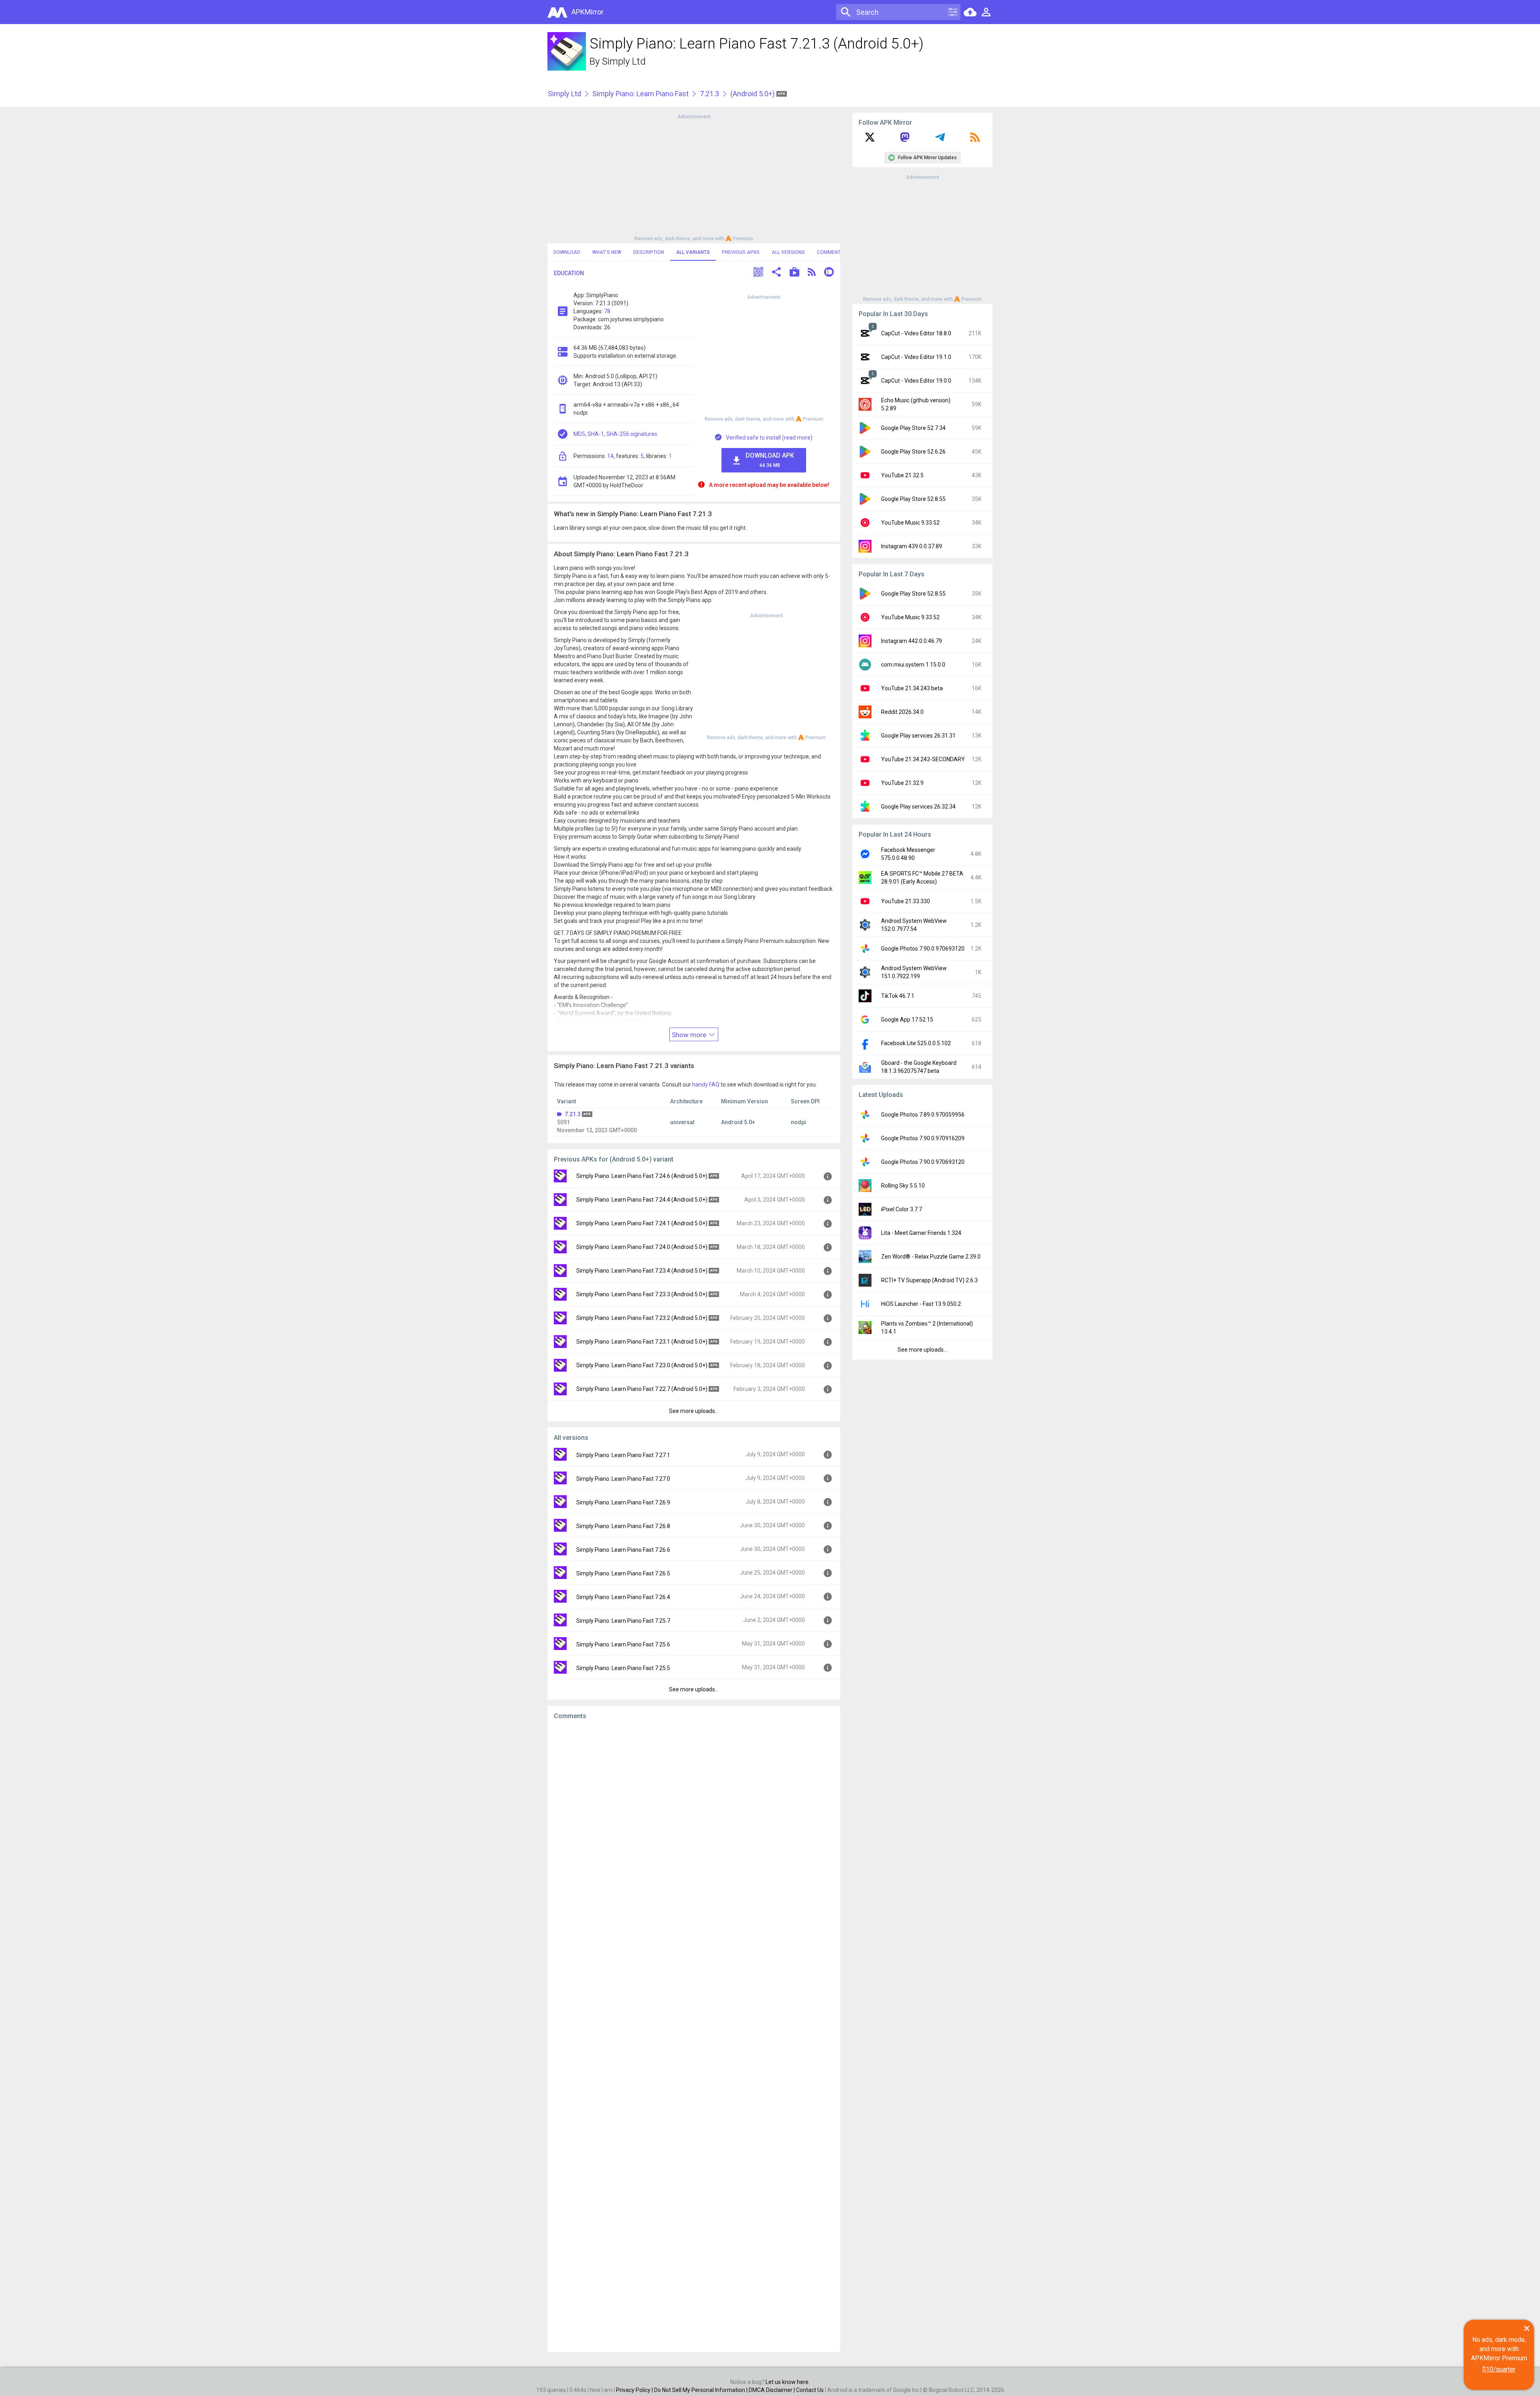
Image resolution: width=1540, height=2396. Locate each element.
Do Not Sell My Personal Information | (701, 2390)
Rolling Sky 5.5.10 (903, 1186)
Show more (690, 1035)
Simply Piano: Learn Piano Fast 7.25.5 (623, 1668)
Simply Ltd (624, 61)
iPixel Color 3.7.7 (902, 1209)
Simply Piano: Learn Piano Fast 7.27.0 (623, 1479)
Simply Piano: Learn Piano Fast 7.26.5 (623, 1573)
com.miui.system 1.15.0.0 (913, 665)
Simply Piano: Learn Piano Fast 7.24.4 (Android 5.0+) (642, 1200)
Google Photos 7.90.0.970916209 (923, 1138)
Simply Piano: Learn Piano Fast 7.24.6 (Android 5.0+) (642, 1176)
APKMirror (588, 12)
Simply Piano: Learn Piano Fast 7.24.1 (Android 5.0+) (642, 1223)
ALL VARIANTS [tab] (693, 252)
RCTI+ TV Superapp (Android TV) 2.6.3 (929, 1280)
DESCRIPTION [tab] (649, 252)
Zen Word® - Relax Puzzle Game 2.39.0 (931, 1257)
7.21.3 (709, 94)
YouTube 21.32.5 (902, 475)
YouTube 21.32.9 (902, 783)
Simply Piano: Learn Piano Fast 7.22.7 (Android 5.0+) (642, 1389)
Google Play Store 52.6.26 (913, 452)
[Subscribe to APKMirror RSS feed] (975, 140)
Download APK (770, 460)
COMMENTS (830, 252)
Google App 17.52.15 (907, 1020)
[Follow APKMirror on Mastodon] (905, 140)
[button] (758, 273)
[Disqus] (694, 2036)
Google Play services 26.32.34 (918, 807)
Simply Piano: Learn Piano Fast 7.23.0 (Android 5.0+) (642, 1365)
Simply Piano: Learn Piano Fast (640, 94)
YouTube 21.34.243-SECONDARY (923, 759)
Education (569, 273)
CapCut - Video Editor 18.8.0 (916, 333)
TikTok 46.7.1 (898, 996)
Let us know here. (788, 2382)
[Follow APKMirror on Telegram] (940, 140)
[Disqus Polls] (694, 1827)
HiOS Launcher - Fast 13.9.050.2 (921, 1304)
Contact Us (810, 2390)
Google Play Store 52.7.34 (913, 428)
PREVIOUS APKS (741, 252)
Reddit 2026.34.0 (902, 712)
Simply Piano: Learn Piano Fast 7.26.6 (623, 1550)
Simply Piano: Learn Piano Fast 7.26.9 (623, 1502)
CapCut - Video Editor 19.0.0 (916, 381)
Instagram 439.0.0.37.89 (912, 546)
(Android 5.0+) (753, 94)
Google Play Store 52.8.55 (913, 499)
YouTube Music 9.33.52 (910, 523)
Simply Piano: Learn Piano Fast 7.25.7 (623, 1621)
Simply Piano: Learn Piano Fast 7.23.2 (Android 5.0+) (642, 1318)
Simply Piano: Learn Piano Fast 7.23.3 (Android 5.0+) (642, 1294)
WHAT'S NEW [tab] (607, 252)
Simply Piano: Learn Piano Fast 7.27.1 (623, 1455)
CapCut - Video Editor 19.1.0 (916, 357)
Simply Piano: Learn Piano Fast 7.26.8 (623, 1526)
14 (610, 456)
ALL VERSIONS (788, 252)
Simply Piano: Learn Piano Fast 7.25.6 (623, 1644)
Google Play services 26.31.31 (918, 736)
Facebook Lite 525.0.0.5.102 (916, 1043)
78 (607, 311)
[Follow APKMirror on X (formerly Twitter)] (870, 140)
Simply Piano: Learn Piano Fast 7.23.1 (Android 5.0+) (642, 1342)
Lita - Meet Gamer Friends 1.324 (921, 1233)
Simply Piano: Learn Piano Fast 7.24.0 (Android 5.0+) (642, 1247)
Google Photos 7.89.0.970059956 (923, 1115)
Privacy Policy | (635, 2390)
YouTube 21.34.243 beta (912, 688)
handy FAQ (706, 1084)
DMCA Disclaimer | (772, 2390)
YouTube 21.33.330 (906, 901)
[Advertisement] (694, 177)
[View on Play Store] (794, 273)
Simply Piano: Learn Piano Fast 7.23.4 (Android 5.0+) (642, 1271)
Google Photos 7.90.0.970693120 (923, 949)
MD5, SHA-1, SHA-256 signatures (615, 434)
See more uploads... (694, 1411)
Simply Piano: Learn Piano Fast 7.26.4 (623, 1597)
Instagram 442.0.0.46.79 (912, 641)
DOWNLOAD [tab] (567, 252)
